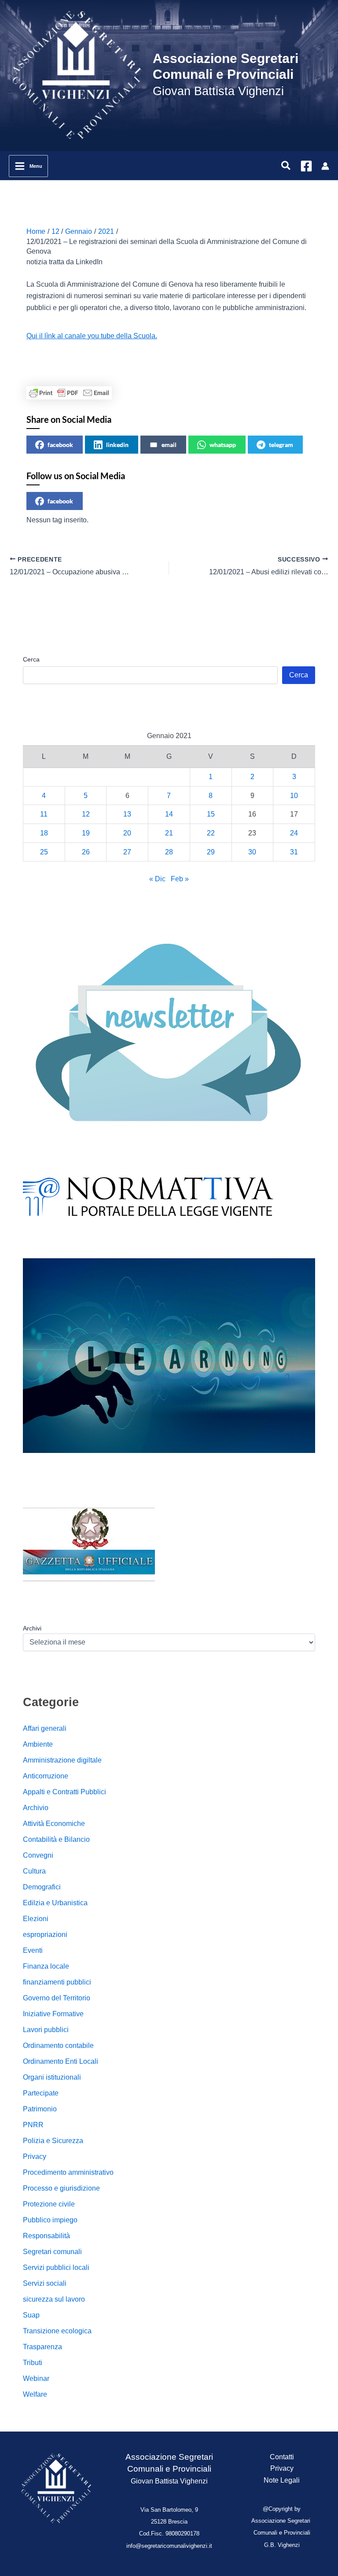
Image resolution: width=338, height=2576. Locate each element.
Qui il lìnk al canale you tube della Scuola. (92, 336)
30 (252, 852)
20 (127, 833)
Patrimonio (40, 2109)
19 (86, 833)
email (169, 445)
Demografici (42, 1887)
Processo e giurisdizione (61, 2188)
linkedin (117, 445)
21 (169, 833)
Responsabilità (46, 2236)
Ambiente (38, 1744)
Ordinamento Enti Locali (61, 2061)
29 (211, 852)
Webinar (36, 2378)
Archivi (32, 1628)
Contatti (282, 2457)
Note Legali (282, 2480)
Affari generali (45, 1728)
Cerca (31, 659)
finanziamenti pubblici (57, 1982)
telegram (281, 445)
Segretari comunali (52, 2252)
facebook (60, 445)
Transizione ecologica (57, 2331)
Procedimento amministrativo (68, 2172)
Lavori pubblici (46, 2030)
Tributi (33, 2363)
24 (294, 833)
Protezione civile (49, 2204)
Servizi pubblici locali (56, 2267)
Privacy (35, 2157)
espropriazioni (45, 1935)
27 (127, 852)
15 (211, 814)
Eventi (33, 1950)
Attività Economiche (54, 1824)
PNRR (33, 2125)
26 (86, 852)
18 (44, 833)
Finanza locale (46, 1966)
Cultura (34, 1871)
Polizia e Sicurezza (53, 2141)
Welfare (35, 2394)
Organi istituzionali (52, 2077)
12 (86, 814)
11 (44, 814)
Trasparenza (42, 2347)
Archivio (36, 1808)
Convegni (38, 1855)
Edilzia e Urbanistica (55, 1903)
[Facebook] (306, 166)
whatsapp (223, 445)
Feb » (180, 879)
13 (127, 814)
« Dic (157, 879)
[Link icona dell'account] (325, 166)
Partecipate (41, 2093)
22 (211, 833)
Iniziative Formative (53, 2014)
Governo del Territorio (57, 1998)
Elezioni (36, 1919)
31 (294, 852)
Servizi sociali (45, 2283)
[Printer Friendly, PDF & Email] (69, 393)
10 (294, 796)
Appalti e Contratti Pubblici (64, 1792)
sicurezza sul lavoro (54, 2299)
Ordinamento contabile (58, 2046)
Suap (31, 2315)
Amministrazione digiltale (62, 1760)
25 (44, 852)
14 (169, 814)
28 (169, 852)
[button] (286, 166)
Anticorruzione (46, 1776)
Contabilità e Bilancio (56, 1839)
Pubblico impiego (50, 2220)
